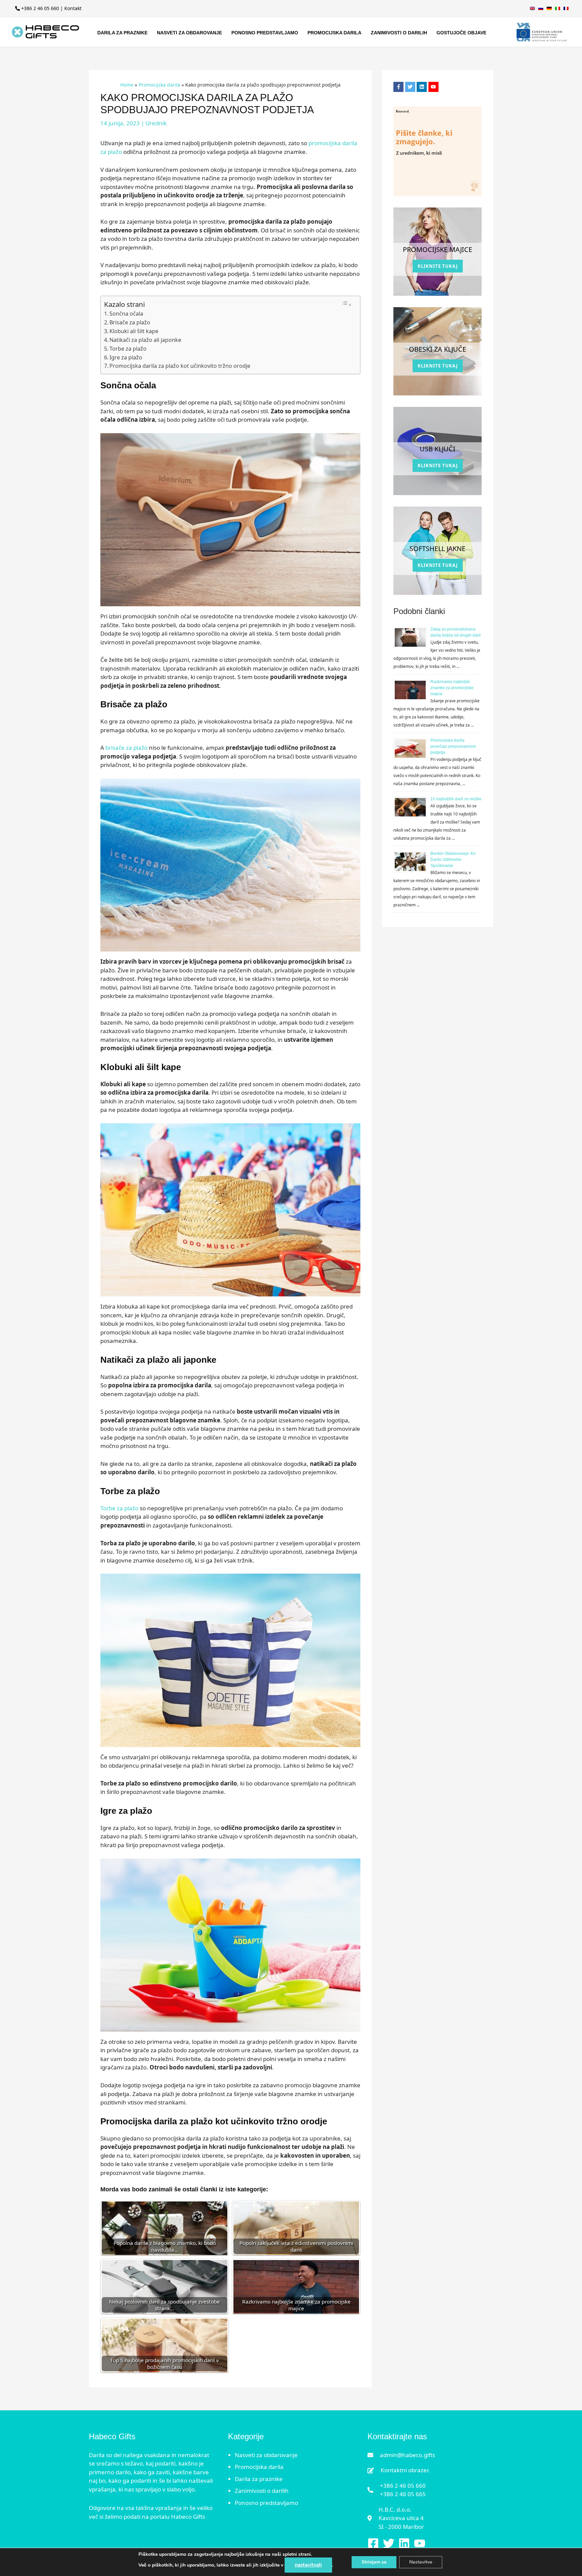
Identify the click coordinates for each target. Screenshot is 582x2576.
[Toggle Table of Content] (347, 304)
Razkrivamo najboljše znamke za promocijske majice (452, 688)
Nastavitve (421, 2562)
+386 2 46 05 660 (40, 8)
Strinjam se (374, 2562)
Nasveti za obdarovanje (266, 2455)
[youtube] (434, 87)
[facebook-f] (399, 87)
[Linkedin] (404, 2543)
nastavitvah (308, 2565)
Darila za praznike (259, 2479)
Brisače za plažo (131, 322)
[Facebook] (373, 2543)
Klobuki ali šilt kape (134, 331)
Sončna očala (127, 314)
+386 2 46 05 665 (403, 2494)
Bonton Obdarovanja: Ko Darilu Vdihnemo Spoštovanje (453, 860)
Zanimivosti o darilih (262, 2491)
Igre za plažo (126, 357)
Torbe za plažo (129, 349)
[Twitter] (389, 2543)
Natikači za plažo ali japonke (145, 340)
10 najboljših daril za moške (456, 799)
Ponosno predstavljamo (266, 2503)
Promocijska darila (259, 2467)
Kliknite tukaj (438, 266)
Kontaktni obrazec (405, 2470)
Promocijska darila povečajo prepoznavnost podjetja (453, 746)
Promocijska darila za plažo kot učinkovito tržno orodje (180, 366)
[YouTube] (420, 2543)
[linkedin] (423, 87)
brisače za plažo (126, 748)
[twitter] (411, 87)
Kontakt (73, 8)
